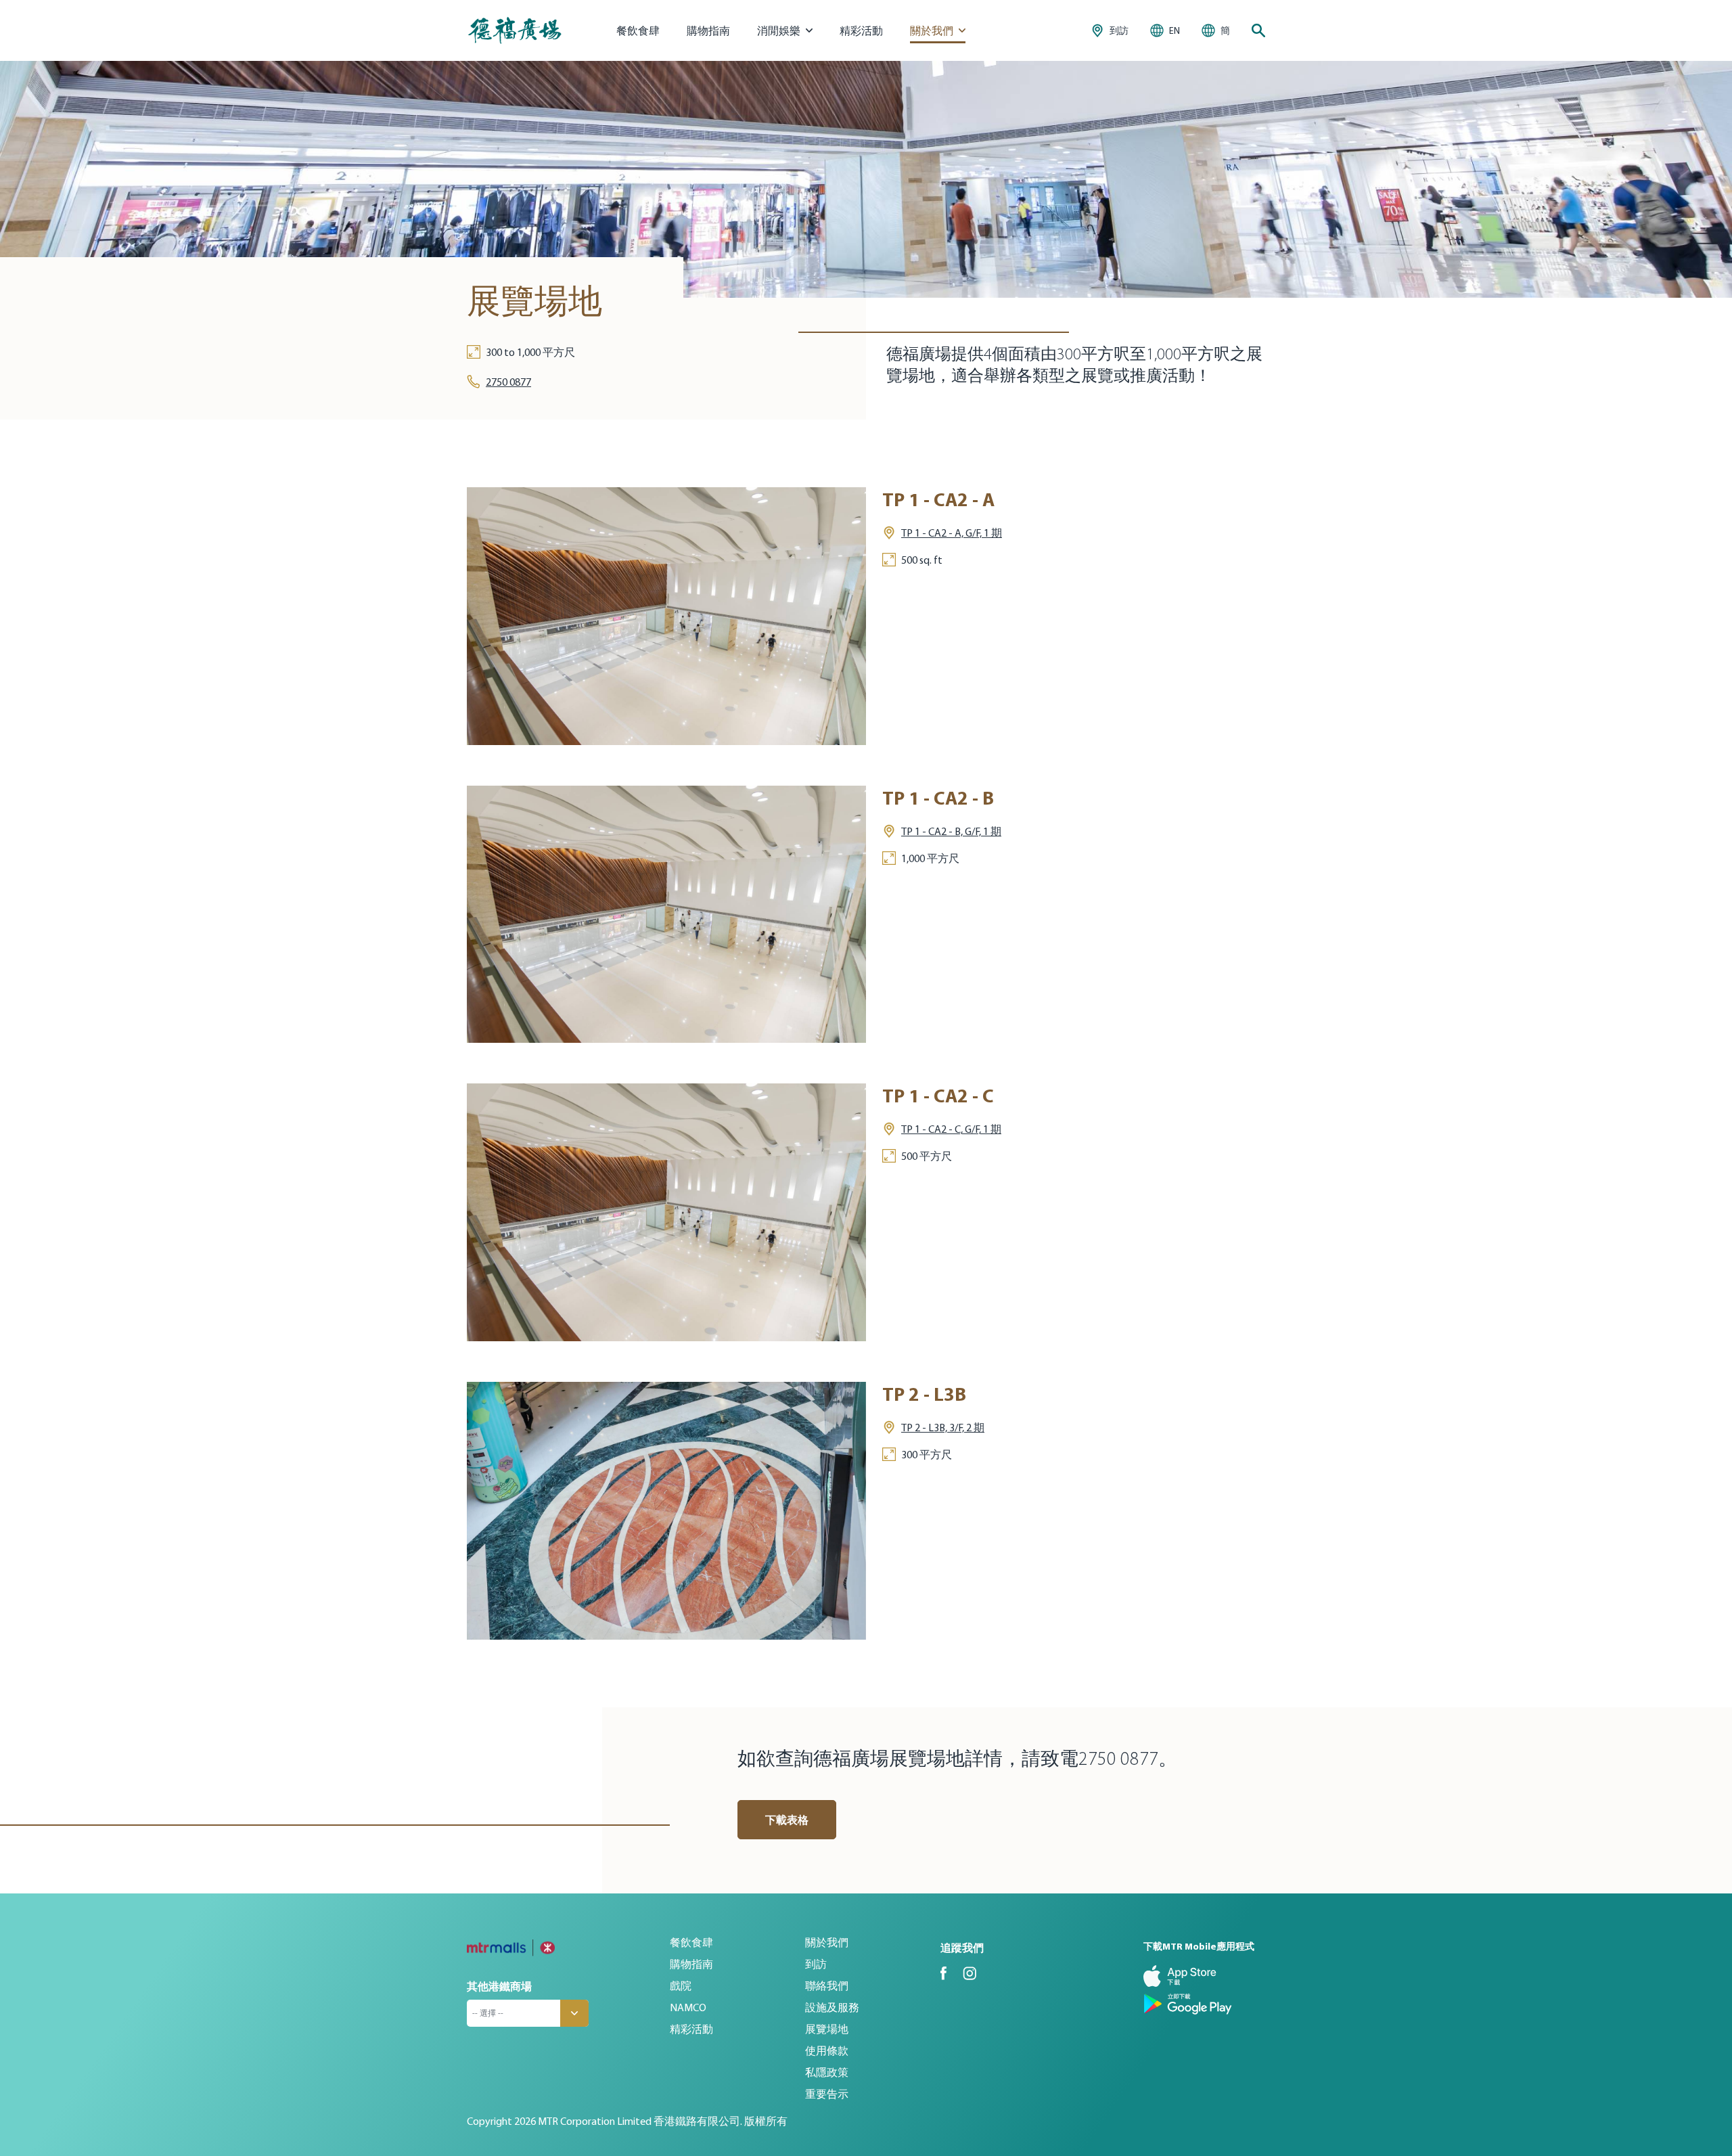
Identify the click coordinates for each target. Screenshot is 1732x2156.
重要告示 (827, 2094)
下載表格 (787, 1820)
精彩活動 (861, 30)
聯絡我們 (827, 1985)
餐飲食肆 (638, 30)
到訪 (816, 1964)
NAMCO (688, 2007)
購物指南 (708, 30)
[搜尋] (1258, 30)
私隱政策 (827, 2072)
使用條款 (827, 2050)
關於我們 (827, 1942)
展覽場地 (827, 2029)
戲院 (681, 1985)
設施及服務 (832, 2007)
